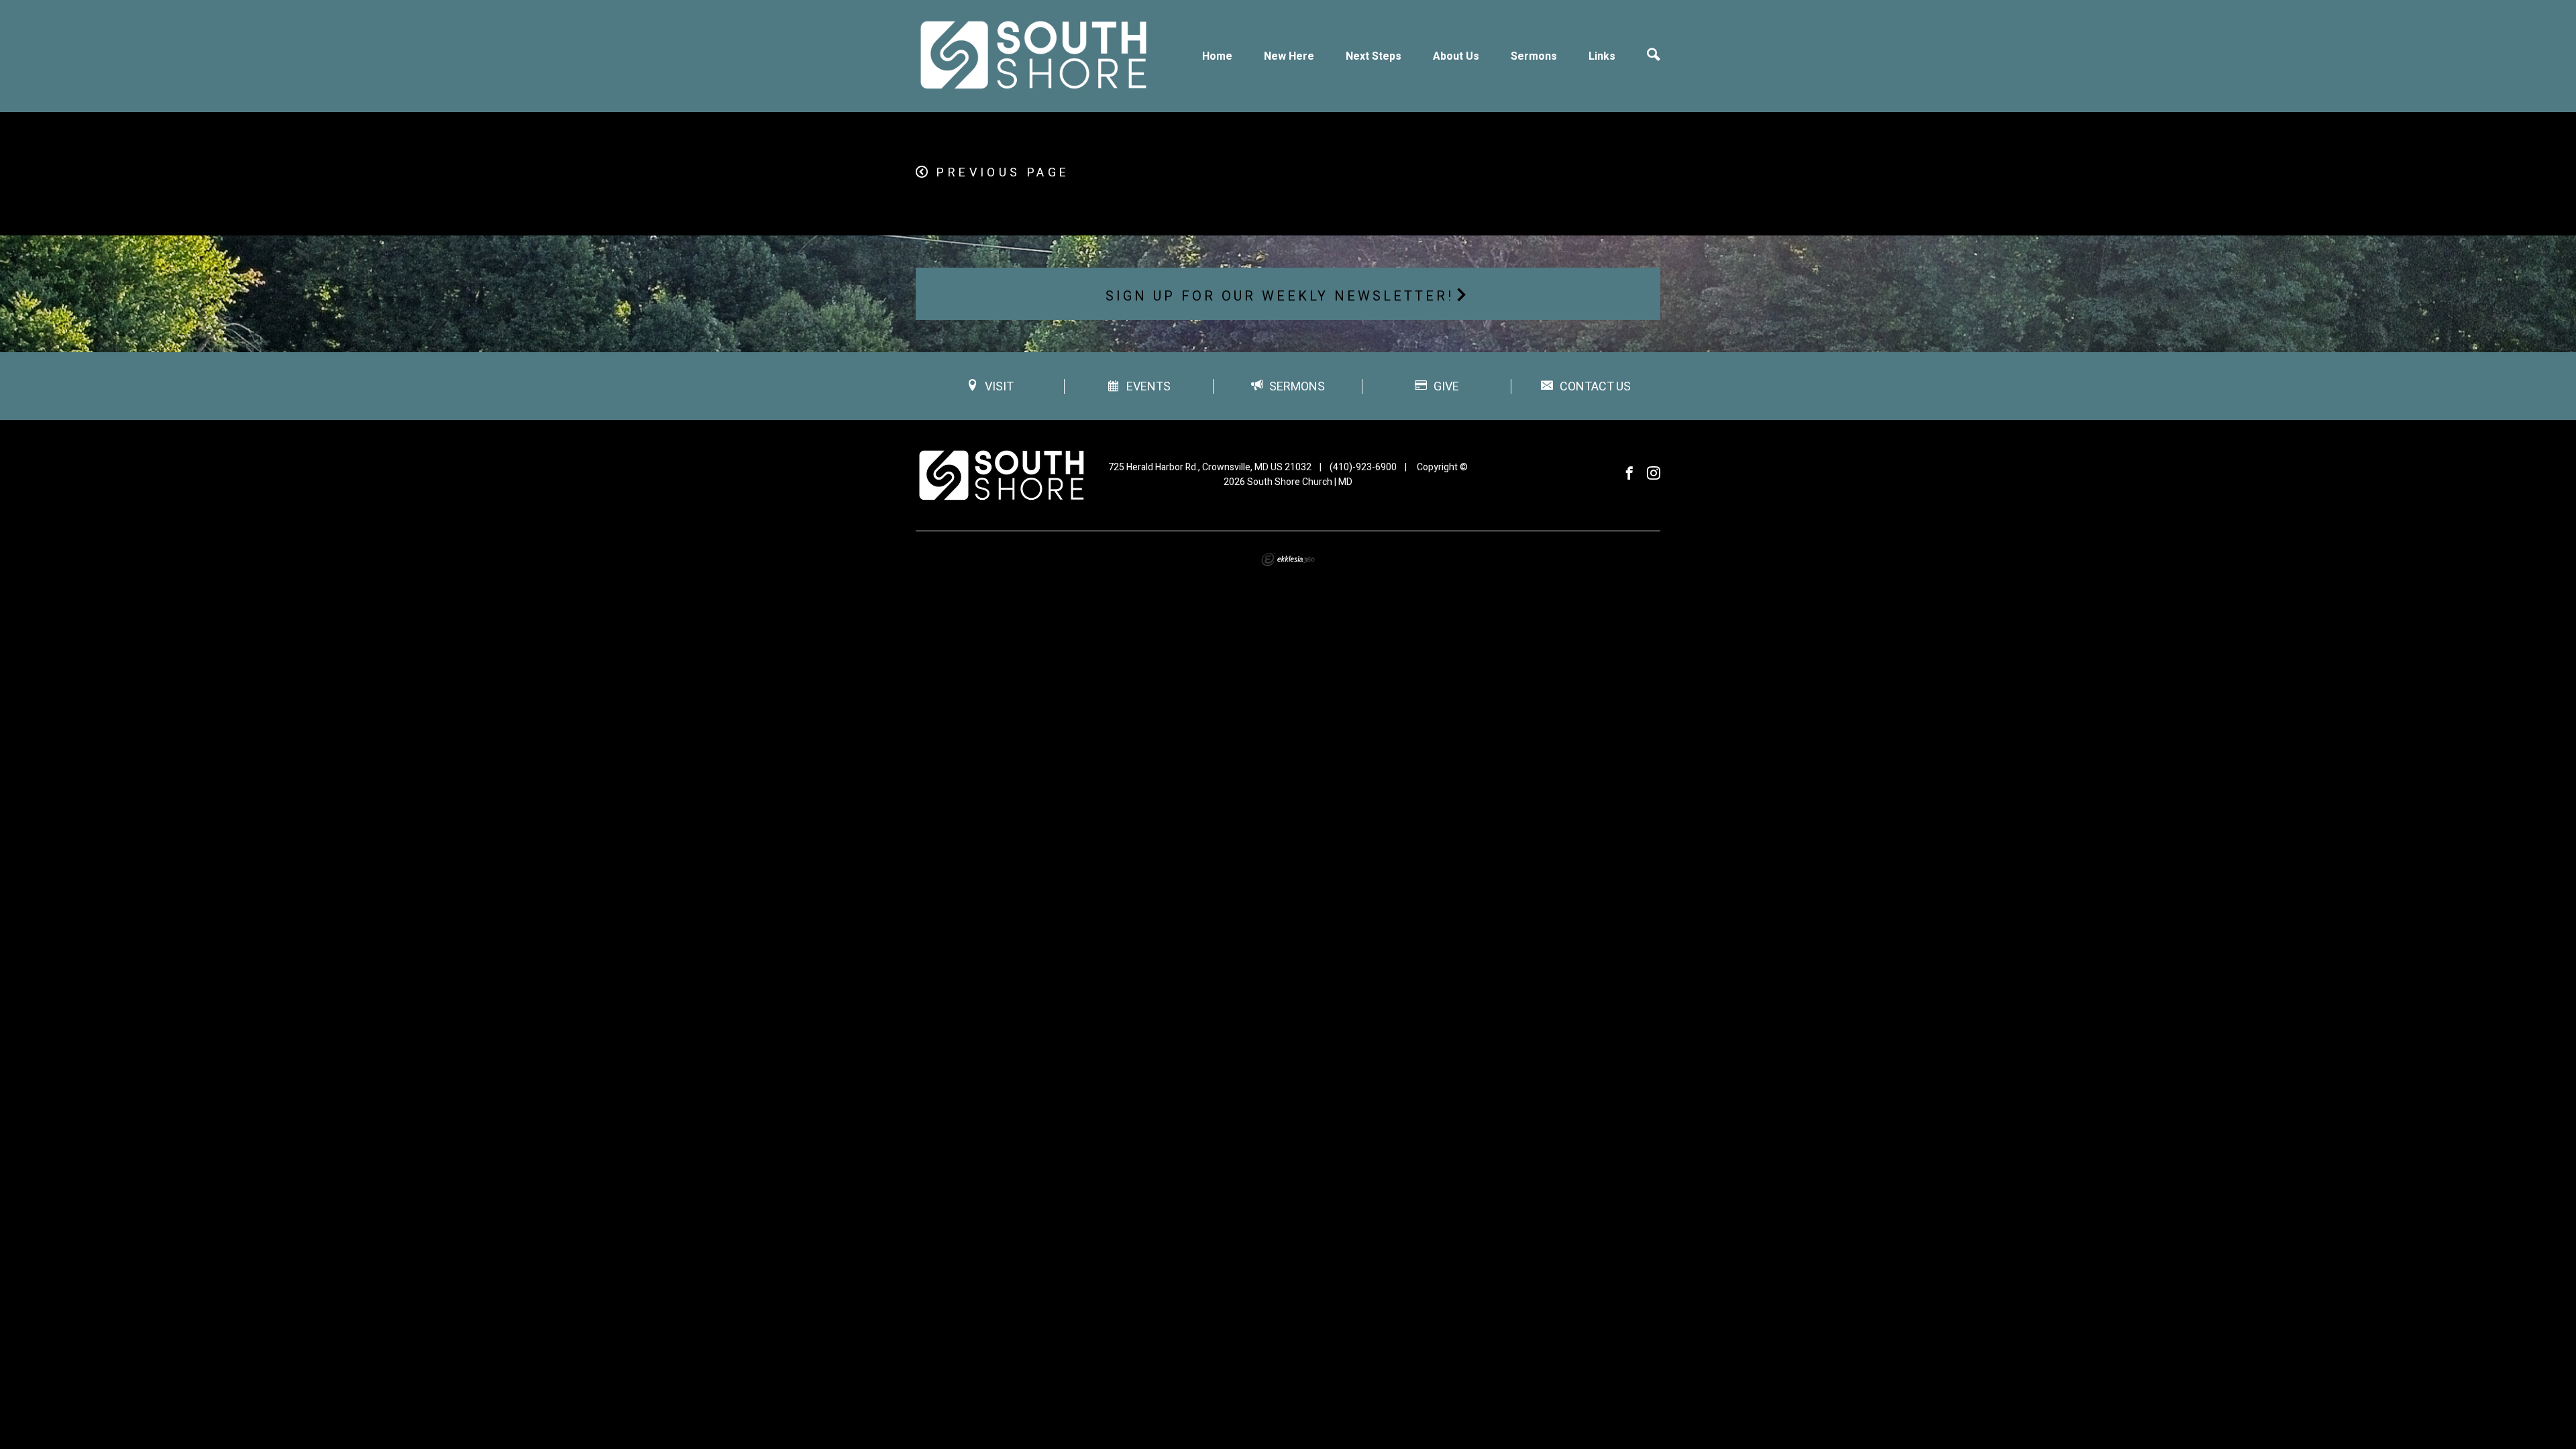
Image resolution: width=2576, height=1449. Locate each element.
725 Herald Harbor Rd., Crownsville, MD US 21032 (1210, 467)
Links (1602, 56)
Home (1217, 56)
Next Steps (1374, 56)
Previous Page (1003, 173)
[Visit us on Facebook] (1629, 474)
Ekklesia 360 (1288, 559)
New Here (1289, 56)
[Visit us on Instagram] (1654, 474)
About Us (1456, 56)
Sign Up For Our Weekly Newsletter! (1280, 296)
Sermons (1534, 56)
